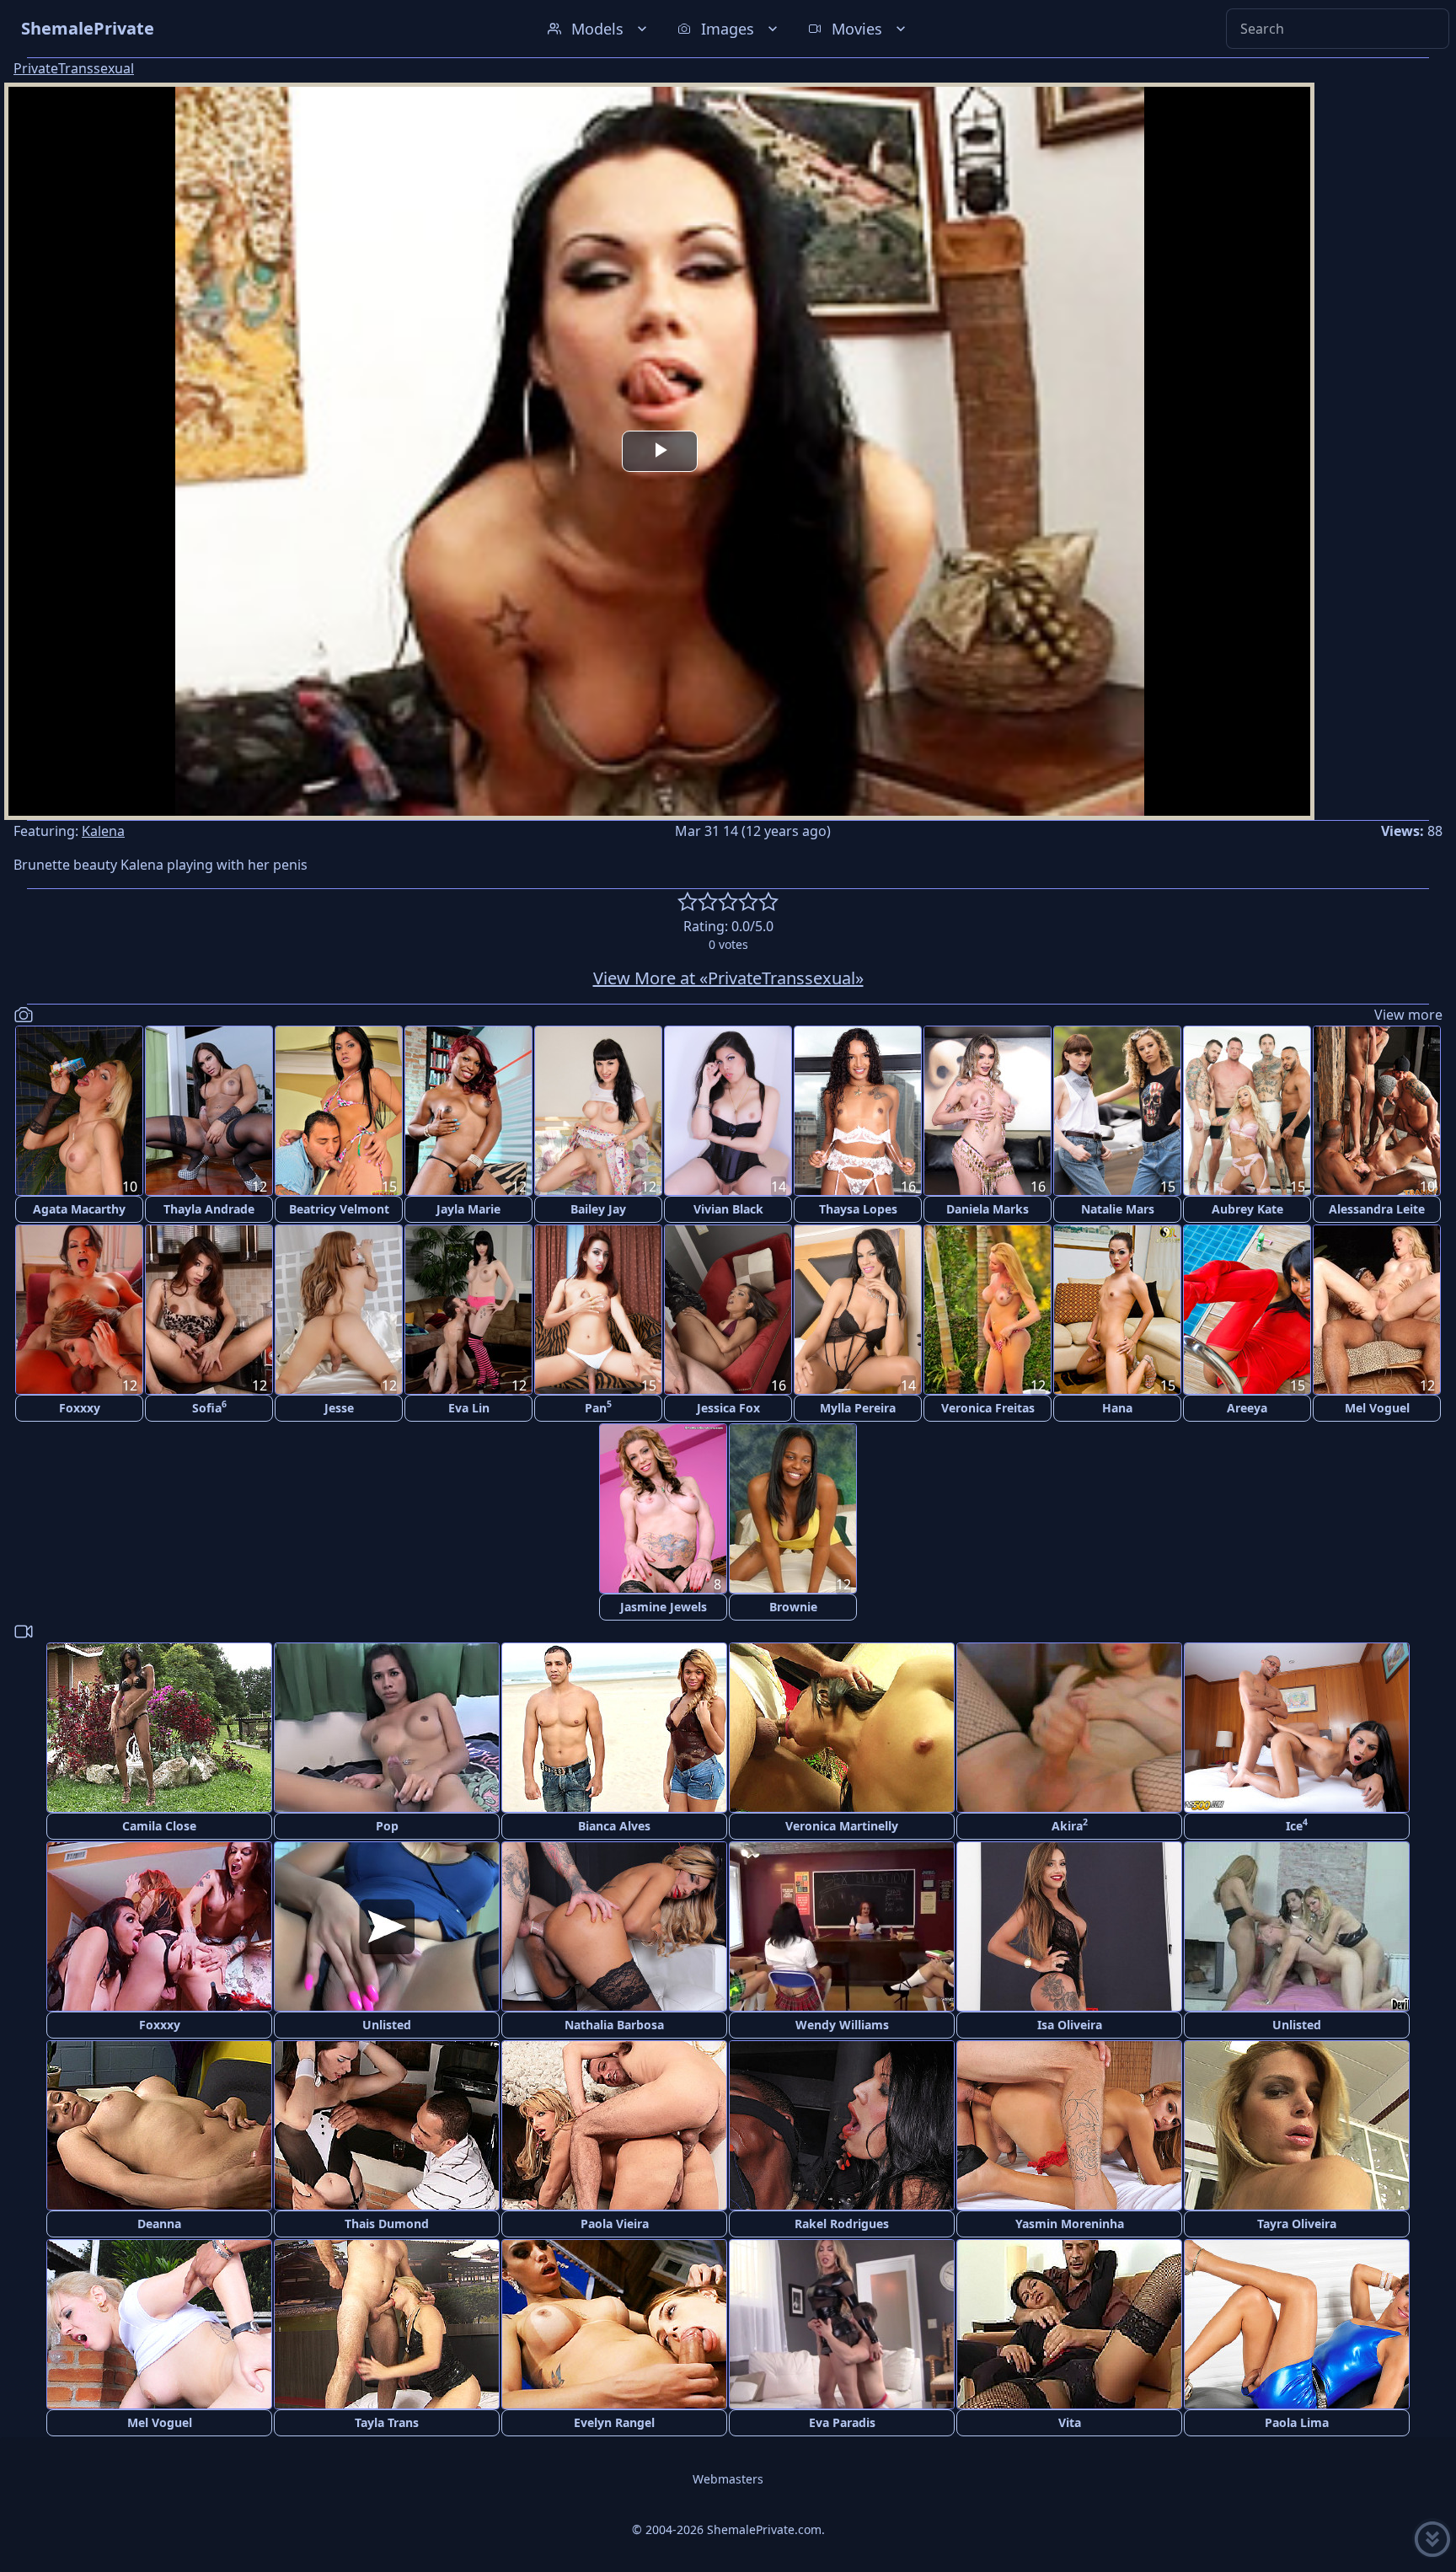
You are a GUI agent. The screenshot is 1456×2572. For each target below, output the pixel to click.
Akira (1070, 1825)
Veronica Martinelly (842, 1826)
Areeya (1247, 1408)
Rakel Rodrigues (842, 2224)
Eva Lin (469, 1408)
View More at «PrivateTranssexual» (728, 978)
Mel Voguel (1377, 1408)
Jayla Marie (468, 1209)
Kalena (103, 831)
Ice (1297, 1825)
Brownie (793, 1607)
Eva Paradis (842, 2422)
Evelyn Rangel (614, 2422)
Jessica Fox (728, 1408)
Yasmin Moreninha (1070, 2224)
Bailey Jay (598, 1209)
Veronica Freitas (988, 1408)
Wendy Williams (842, 2025)
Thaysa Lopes (858, 1209)
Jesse (339, 1408)
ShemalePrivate (88, 28)
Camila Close (159, 1826)
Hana (1117, 1408)
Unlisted (387, 2025)
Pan (598, 1407)
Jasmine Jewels (664, 1607)
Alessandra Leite (1377, 1209)
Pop (387, 1826)
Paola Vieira (615, 2224)
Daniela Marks (988, 1209)
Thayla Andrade (209, 1209)
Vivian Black (728, 1209)
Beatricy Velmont (339, 1209)
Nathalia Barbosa (614, 2025)
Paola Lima (1297, 2422)
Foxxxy (80, 1408)
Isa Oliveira (1070, 2025)
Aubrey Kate (1247, 1209)
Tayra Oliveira (1297, 2224)
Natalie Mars (1118, 1209)
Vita (1070, 2422)
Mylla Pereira (858, 1408)
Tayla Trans (387, 2422)
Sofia (209, 1407)
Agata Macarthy (79, 1209)
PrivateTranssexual (74, 68)
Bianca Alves (614, 1826)
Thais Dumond (387, 2224)
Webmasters (728, 2479)
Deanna (159, 2224)
